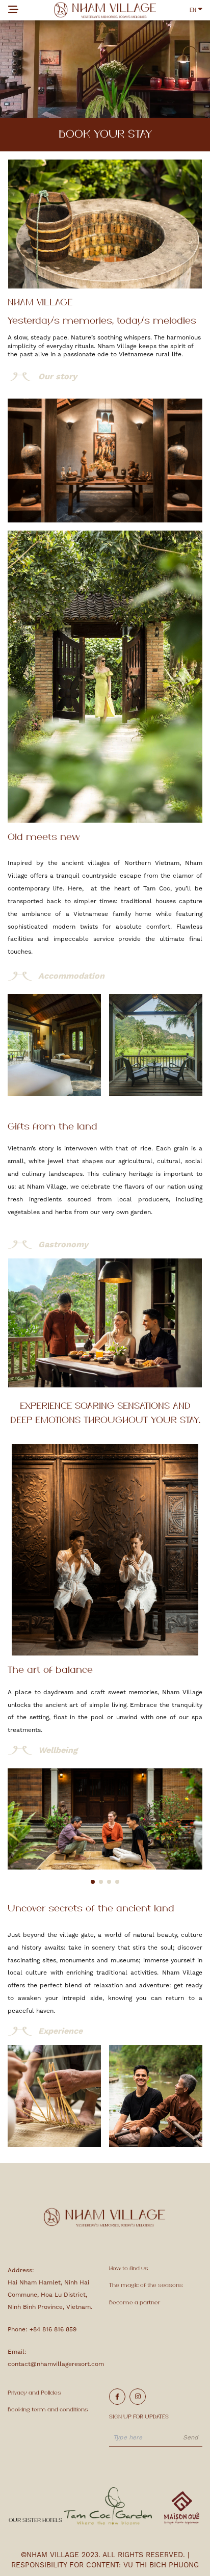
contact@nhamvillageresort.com (56, 2364)
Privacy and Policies (34, 2393)
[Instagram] (138, 2397)
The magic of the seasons (146, 2285)
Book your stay (105, 135)
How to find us (129, 2269)
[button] (93, 1882)
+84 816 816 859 (53, 2329)
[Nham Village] (105, 10)
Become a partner (135, 2303)
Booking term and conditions (48, 2410)
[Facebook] (117, 2397)
